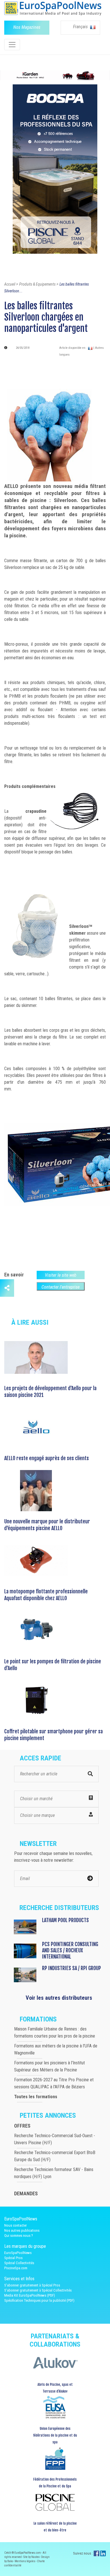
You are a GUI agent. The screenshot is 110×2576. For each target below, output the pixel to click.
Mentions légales (25, 2561)
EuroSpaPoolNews (18, 2253)
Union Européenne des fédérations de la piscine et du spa (55, 2435)
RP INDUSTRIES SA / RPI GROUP (71, 1968)
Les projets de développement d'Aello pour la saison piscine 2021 (50, 1392)
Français (81, 27)
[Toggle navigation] (12, 45)
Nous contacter (16, 2225)
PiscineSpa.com (16, 2268)
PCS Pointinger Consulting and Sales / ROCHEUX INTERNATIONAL (70, 1950)
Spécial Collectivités (19, 2263)
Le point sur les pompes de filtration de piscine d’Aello (53, 1665)
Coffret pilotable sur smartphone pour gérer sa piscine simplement (53, 1735)
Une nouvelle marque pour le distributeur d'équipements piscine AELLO (47, 1525)
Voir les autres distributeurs (59, 1998)
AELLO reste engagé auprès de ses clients (47, 1458)
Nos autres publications (22, 2230)
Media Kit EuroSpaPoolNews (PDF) (30, 2295)
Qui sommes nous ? (19, 2236)
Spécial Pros (13, 2258)
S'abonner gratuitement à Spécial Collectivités (38, 2290)
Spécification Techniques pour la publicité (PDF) (39, 2300)
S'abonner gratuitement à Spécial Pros (32, 2285)
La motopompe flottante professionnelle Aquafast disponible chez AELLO (46, 1595)
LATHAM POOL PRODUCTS (65, 1920)
